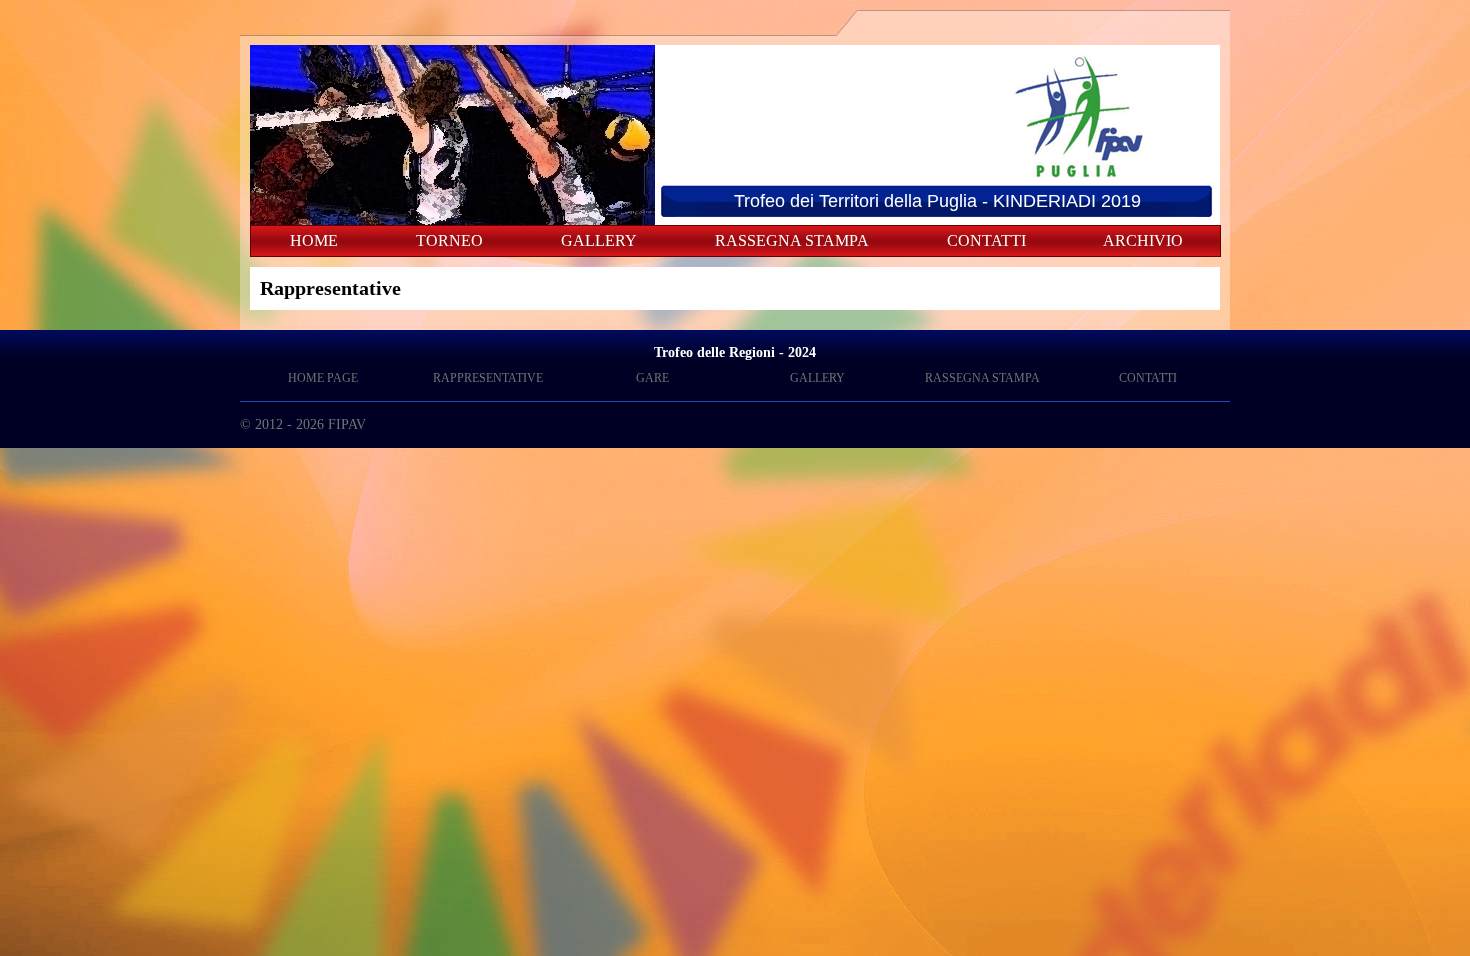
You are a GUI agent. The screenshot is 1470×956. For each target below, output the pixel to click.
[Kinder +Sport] (800, 176)
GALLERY (599, 240)
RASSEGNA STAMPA (792, 240)
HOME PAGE (323, 378)
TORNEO (449, 240)
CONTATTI (986, 240)
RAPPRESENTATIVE (488, 378)
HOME (314, 240)
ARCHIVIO (1143, 240)
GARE (652, 378)
